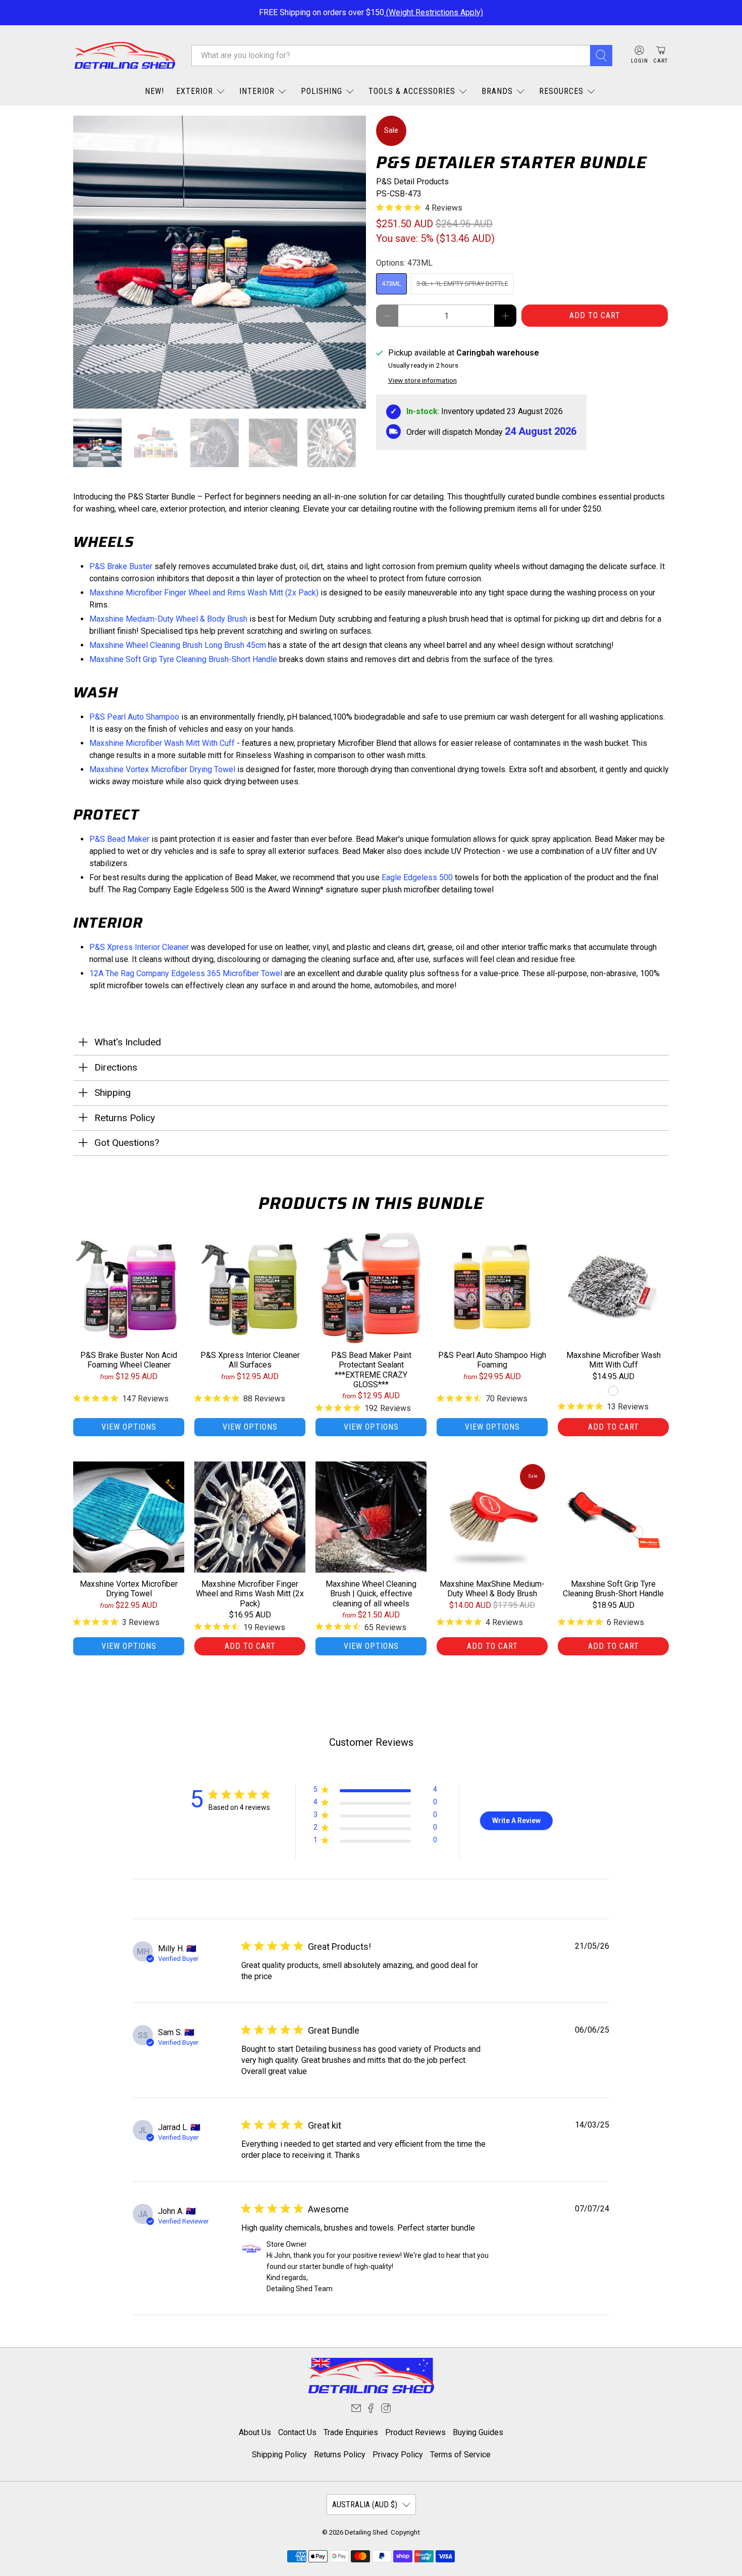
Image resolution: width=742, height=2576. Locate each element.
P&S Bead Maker (119, 839)
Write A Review (516, 1821)
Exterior (195, 91)
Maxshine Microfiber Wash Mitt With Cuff (162, 743)
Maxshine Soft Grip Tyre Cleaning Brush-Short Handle (183, 659)
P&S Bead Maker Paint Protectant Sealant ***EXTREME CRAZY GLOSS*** (371, 1370)
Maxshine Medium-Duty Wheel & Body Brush (168, 619)
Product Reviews (415, 2432)
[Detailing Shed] (125, 55)
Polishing (322, 91)
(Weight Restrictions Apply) (434, 12)
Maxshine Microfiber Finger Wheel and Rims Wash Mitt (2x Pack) (204, 593)
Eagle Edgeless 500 (417, 877)
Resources (561, 91)
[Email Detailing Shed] (356, 2410)
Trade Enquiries (351, 2432)
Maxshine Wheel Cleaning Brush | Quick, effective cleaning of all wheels (371, 1594)
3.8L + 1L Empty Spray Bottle (462, 284)
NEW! (154, 91)
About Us (255, 2432)
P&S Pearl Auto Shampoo (134, 717)
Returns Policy (340, 2455)
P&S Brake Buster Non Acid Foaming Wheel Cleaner (129, 1360)
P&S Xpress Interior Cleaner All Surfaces (250, 1360)
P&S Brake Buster (121, 566)
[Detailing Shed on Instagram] (386, 2410)
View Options (129, 1427)
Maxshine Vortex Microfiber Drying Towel (162, 769)
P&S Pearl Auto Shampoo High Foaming (492, 1360)
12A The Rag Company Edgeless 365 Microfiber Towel (186, 973)
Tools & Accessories (412, 91)
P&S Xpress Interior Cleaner (139, 947)
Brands (497, 91)
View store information (422, 380)
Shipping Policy (279, 2455)
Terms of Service (460, 2455)
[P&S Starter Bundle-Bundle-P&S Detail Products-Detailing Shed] (220, 262)
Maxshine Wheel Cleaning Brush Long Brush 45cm (178, 645)
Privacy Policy (398, 2455)
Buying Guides (478, 2432)
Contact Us (297, 2432)
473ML (391, 284)
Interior (257, 91)
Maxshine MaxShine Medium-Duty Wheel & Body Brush (492, 1589)
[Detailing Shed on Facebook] (371, 2410)
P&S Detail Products (412, 182)
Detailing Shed (366, 2532)
